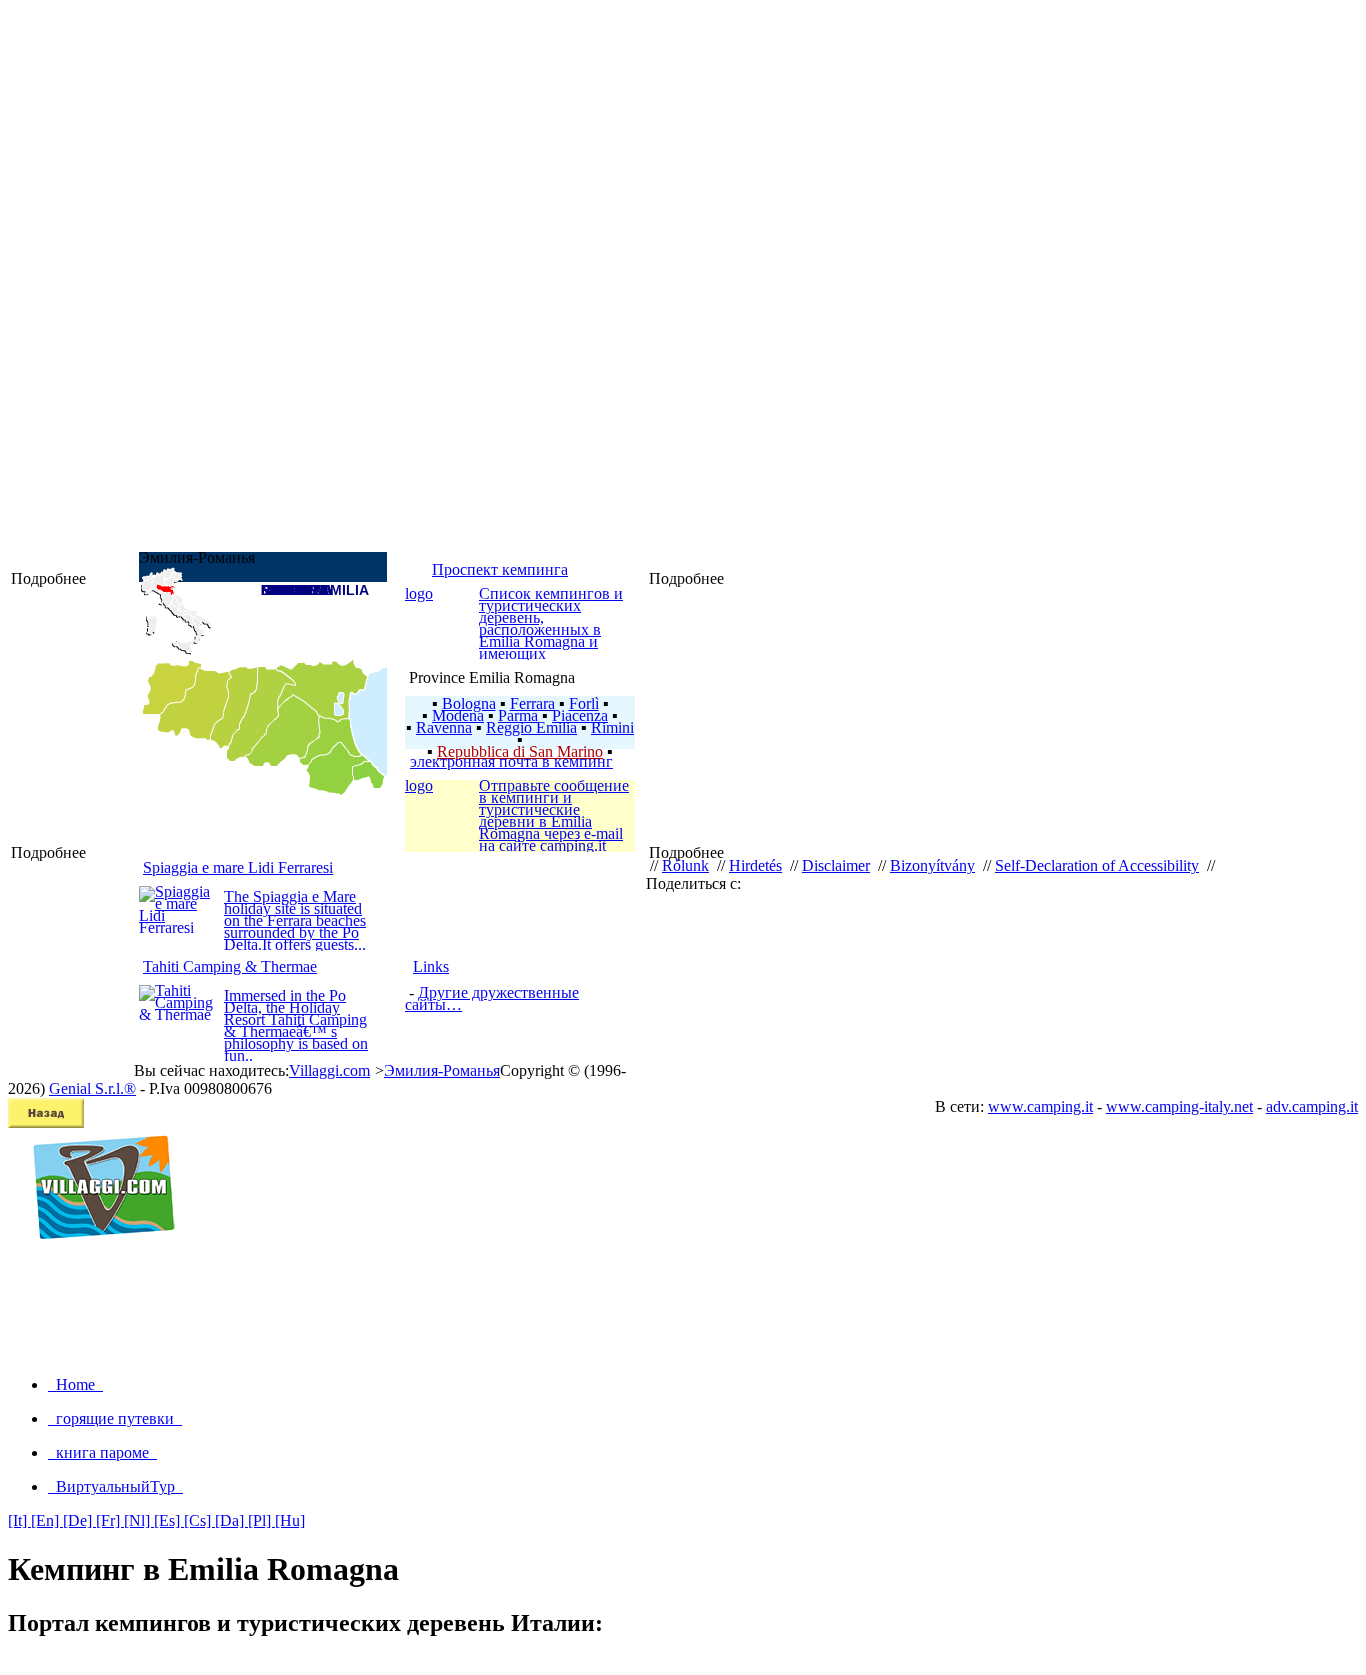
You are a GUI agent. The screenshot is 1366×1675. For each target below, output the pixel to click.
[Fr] (110, 1520)
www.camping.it (1040, 1106)
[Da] (231, 1520)
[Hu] (290, 1520)
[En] (47, 1520)
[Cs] (199, 1520)
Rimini (612, 727)
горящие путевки (115, 1418)
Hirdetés (755, 865)
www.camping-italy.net (1179, 1106)
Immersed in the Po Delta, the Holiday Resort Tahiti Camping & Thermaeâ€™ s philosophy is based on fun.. (296, 1025)
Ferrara (532, 703)
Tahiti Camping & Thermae (230, 966)
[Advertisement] (683, 1315)
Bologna (469, 703)
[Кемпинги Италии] (95, 1260)
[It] (19, 1520)
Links (431, 966)
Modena (458, 715)
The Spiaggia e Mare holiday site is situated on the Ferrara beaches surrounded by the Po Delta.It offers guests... (295, 920)
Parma (518, 715)
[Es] (169, 1520)
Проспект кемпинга (500, 569)
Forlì (584, 703)
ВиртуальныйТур (115, 1486)
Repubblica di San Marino (520, 751)
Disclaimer (836, 865)
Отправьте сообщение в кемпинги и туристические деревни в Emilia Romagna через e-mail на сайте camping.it (554, 815)
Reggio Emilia (531, 727)
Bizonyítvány (932, 865)
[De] (79, 1520)
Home (75, 1384)
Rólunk (685, 865)
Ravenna (444, 727)
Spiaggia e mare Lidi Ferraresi (238, 867)
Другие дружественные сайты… (492, 998)
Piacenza (580, 715)
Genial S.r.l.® (92, 1088)
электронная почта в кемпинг (511, 761)
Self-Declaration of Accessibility (1097, 865)
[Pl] (261, 1520)
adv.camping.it (1312, 1106)
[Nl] (139, 1520)
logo (419, 593)
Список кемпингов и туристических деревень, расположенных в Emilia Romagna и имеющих (551, 623)
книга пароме (102, 1452)
